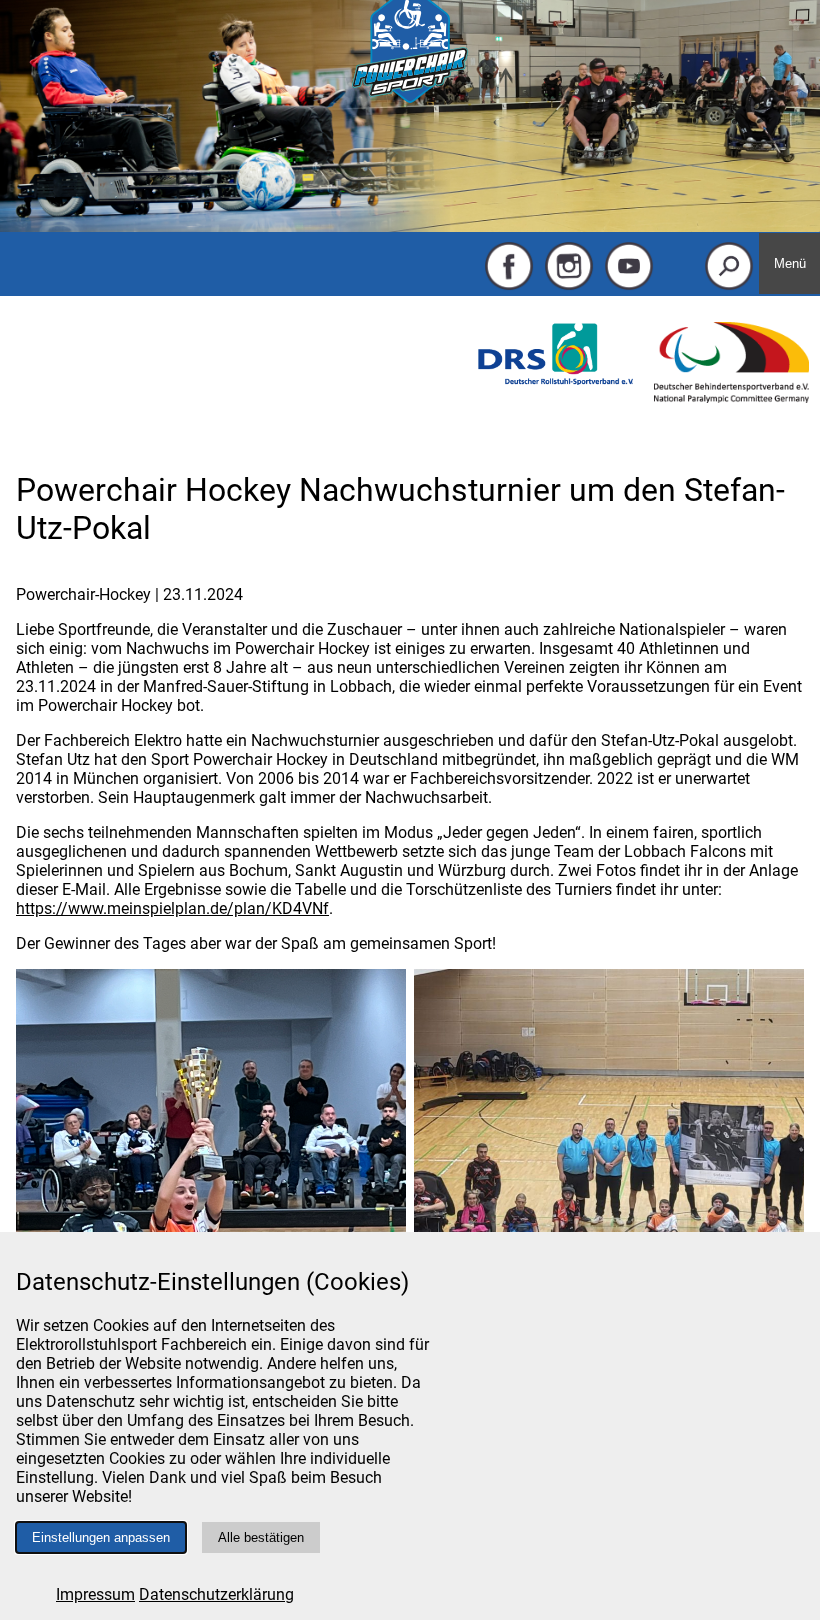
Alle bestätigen (261, 1537)
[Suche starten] (729, 285)
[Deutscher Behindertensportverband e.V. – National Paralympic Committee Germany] (731, 397)
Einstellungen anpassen (101, 1537)
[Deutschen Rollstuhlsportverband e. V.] (555, 379)
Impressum (95, 1594)
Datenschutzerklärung (216, 1594)
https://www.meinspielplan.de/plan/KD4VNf (172, 908)
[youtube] (629, 285)
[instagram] (569, 285)
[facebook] (509, 285)
